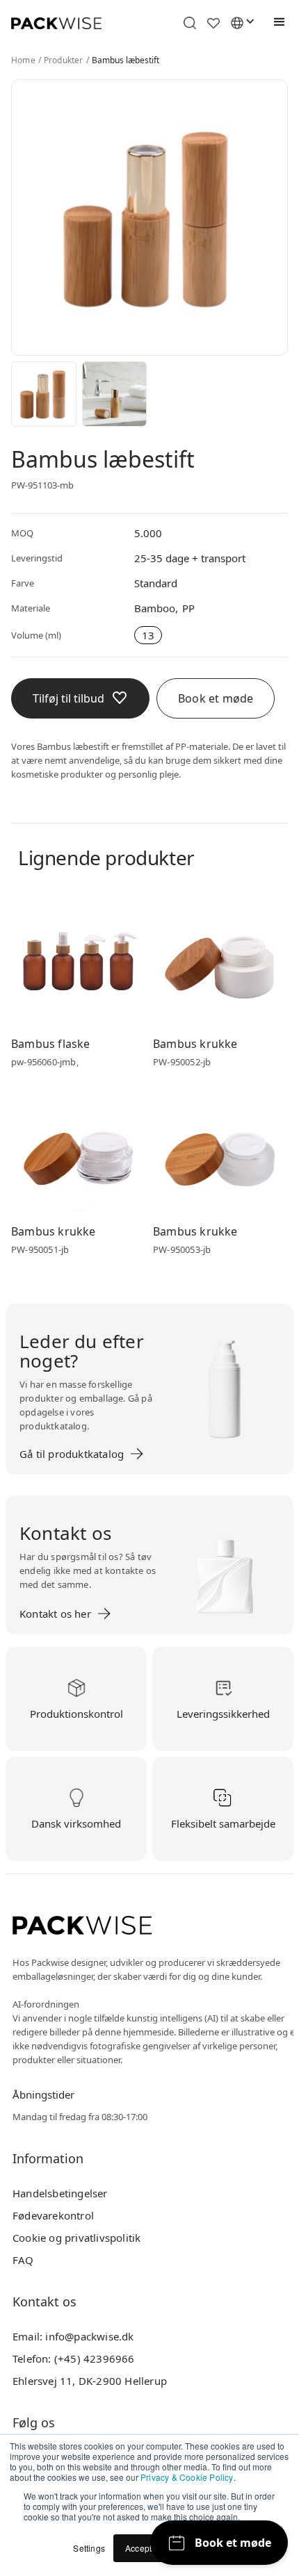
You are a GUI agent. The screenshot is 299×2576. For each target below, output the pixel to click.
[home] (56, 23)
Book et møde (216, 698)
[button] (276, 22)
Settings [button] (89, 2548)
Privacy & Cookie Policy (187, 2477)
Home (23, 60)
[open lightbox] (44, 394)
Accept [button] (138, 2548)
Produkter (64, 60)
